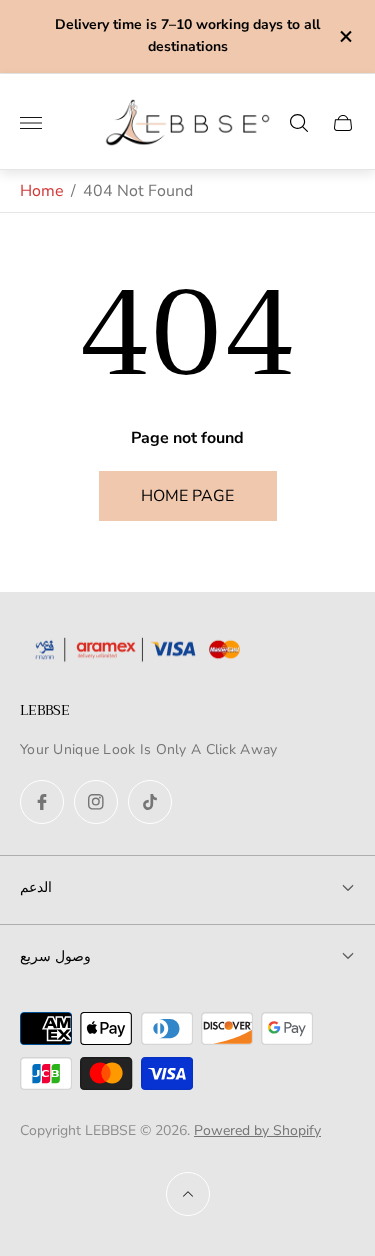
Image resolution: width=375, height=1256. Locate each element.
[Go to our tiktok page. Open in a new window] (150, 802)
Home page (187, 496)
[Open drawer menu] (31, 123)
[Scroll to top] (188, 1194)
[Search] (299, 123)
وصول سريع (55, 956)
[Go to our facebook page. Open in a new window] (42, 802)
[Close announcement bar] (344, 36)
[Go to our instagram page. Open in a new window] (96, 802)
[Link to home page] (145, 652)
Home (42, 191)
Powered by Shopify (257, 1130)
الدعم (36, 887)
